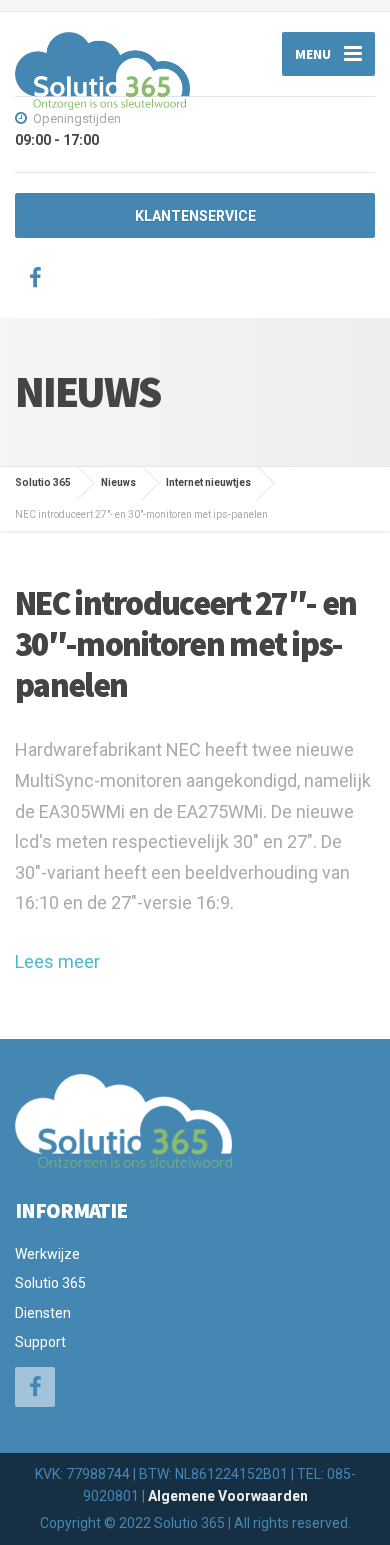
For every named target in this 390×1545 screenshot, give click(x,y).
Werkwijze (47, 1254)
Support (40, 1342)
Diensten (43, 1313)
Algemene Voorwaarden (228, 1496)
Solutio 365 (50, 1283)
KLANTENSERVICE (195, 216)
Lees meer (57, 961)
